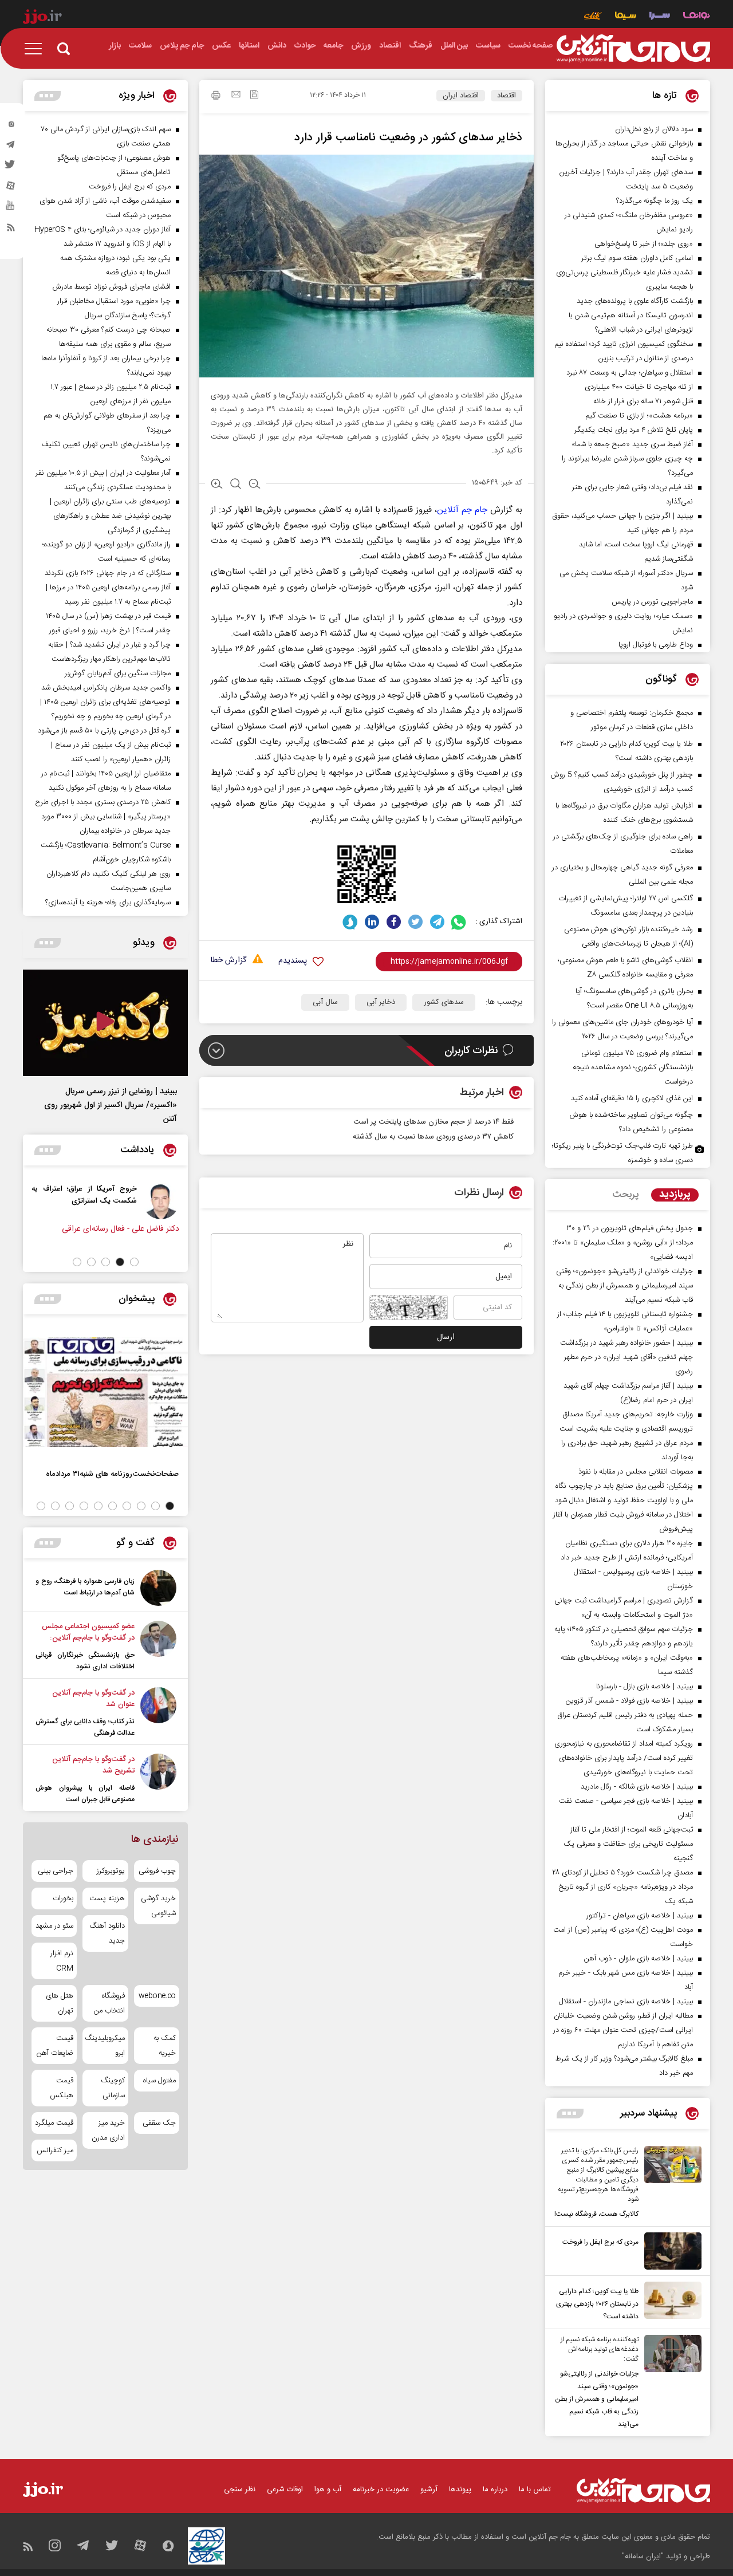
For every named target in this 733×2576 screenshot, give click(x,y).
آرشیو (429, 2490)
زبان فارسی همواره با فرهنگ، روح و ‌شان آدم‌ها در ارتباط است (85, 1587)
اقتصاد (507, 96)
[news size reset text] (236, 485)
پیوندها (460, 2490)
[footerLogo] (643, 2490)
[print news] (216, 97)
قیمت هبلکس (62, 2088)
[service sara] (660, 17)
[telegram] (11, 147)
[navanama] (697, 17)
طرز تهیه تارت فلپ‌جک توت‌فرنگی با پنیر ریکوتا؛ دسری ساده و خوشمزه (622, 1153)
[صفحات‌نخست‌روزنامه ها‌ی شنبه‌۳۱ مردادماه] (105, 1392)
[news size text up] (217, 485)
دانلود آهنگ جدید (107, 1933)
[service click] (593, 17)
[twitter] (11, 168)
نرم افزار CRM (62, 1961)
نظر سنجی (240, 2490)
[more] (570, 2114)
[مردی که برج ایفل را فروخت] (670, 2251)
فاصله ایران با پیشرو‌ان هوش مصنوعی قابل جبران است (85, 1794)
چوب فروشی (157, 1871)
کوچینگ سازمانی (113, 2088)
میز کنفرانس (55, 2150)
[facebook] (394, 922)
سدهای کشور (444, 1002)
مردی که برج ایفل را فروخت (600, 2242)
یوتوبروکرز (111, 1871)
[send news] (236, 96)
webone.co (157, 1996)
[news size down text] (255, 485)
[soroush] (350, 922)
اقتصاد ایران (461, 96)
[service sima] (626, 17)
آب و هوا (328, 2490)
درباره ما (495, 2490)
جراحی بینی (56, 1871)
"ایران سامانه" (643, 2557)
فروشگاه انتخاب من (109, 2003)
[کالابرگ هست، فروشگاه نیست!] (670, 2183)
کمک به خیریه (165, 2046)
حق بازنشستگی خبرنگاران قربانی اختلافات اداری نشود (85, 1661)
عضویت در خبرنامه (381, 2490)
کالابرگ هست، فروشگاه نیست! (596, 2214)
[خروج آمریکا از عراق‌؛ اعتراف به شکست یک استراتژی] (164, 1201)
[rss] (11, 230)
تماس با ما (535, 2490)
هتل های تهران (60, 2003)
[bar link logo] (42, 18)
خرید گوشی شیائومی (158, 1906)
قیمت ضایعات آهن (55, 2046)
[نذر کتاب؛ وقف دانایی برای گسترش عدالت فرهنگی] (158, 1713)
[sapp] (11, 209)
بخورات (63, 1898)
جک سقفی (159, 2123)
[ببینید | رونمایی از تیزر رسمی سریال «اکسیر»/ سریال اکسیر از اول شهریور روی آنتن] (105, 1023)
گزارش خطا (228, 961)
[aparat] (11, 188)
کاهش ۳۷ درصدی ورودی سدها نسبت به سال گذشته (433, 1137)
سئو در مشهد (54, 1926)
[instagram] (11, 127)
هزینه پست (107, 1898)
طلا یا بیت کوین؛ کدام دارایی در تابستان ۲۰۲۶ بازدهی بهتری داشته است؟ (597, 2304)
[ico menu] (37, 49)
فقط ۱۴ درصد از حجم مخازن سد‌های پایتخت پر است (434, 1122)
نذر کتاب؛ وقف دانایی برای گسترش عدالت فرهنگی (85, 1727)
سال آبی (325, 1002)
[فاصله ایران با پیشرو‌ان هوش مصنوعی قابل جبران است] (158, 1779)
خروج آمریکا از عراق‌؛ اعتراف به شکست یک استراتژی (87, 1195)
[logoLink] (633, 49)
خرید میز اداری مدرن (108, 2130)
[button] (134, 1262)
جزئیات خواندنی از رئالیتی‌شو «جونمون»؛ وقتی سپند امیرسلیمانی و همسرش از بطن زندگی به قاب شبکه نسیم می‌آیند (597, 2399)
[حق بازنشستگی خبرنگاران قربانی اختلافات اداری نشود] (158, 1647)
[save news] (254, 96)
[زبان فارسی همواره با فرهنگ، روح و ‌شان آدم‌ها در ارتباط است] (158, 1588)
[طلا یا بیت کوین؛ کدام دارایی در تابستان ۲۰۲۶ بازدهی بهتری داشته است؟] (670, 2302)
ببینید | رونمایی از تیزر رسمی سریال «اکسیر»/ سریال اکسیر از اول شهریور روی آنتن (111, 1105)
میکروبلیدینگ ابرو (105, 2046)
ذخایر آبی (381, 1002)
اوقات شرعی (285, 2490)
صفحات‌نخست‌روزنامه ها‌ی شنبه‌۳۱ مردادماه (112, 1474)
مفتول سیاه (159, 2081)
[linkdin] (372, 922)
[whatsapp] (459, 922)
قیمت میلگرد (54, 2123)
